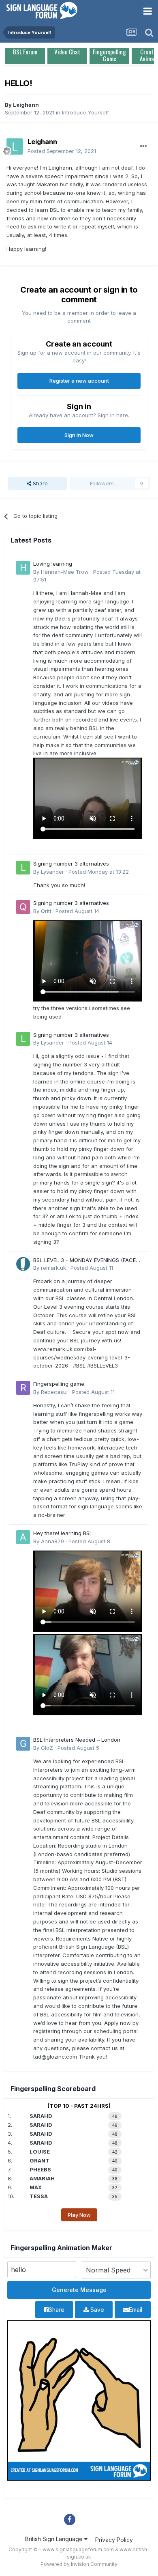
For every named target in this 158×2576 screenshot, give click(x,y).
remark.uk (53, 1268)
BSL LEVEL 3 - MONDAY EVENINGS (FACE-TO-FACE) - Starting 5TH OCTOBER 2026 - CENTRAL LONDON (87, 1261)
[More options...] (143, 146)
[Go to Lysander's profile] (23, 868)
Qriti (46, 911)
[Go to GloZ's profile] (23, 1744)
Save (96, 2310)
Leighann (26, 105)
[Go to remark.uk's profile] (23, 1264)
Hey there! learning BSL (63, 1533)
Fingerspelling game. (59, 1384)
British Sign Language (55, 2539)
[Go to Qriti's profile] (23, 907)
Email (136, 2310)
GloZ (47, 1748)
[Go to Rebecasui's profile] (23, 1388)
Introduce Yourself (85, 112)
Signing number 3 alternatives (71, 864)
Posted (62, 151)
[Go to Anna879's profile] (23, 1537)
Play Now (79, 2215)
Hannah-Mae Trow (65, 572)
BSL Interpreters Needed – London (77, 1740)
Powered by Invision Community (79, 2564)
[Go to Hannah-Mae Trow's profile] (23, 568)
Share (39, 483)
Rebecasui (54, 1392)
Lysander (52, 872)
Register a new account (79, 381)
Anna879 (52, 1541)
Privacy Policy (114, 2540)
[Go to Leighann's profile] (15, 146)
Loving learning (53, 564)
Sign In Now (79, 435)
